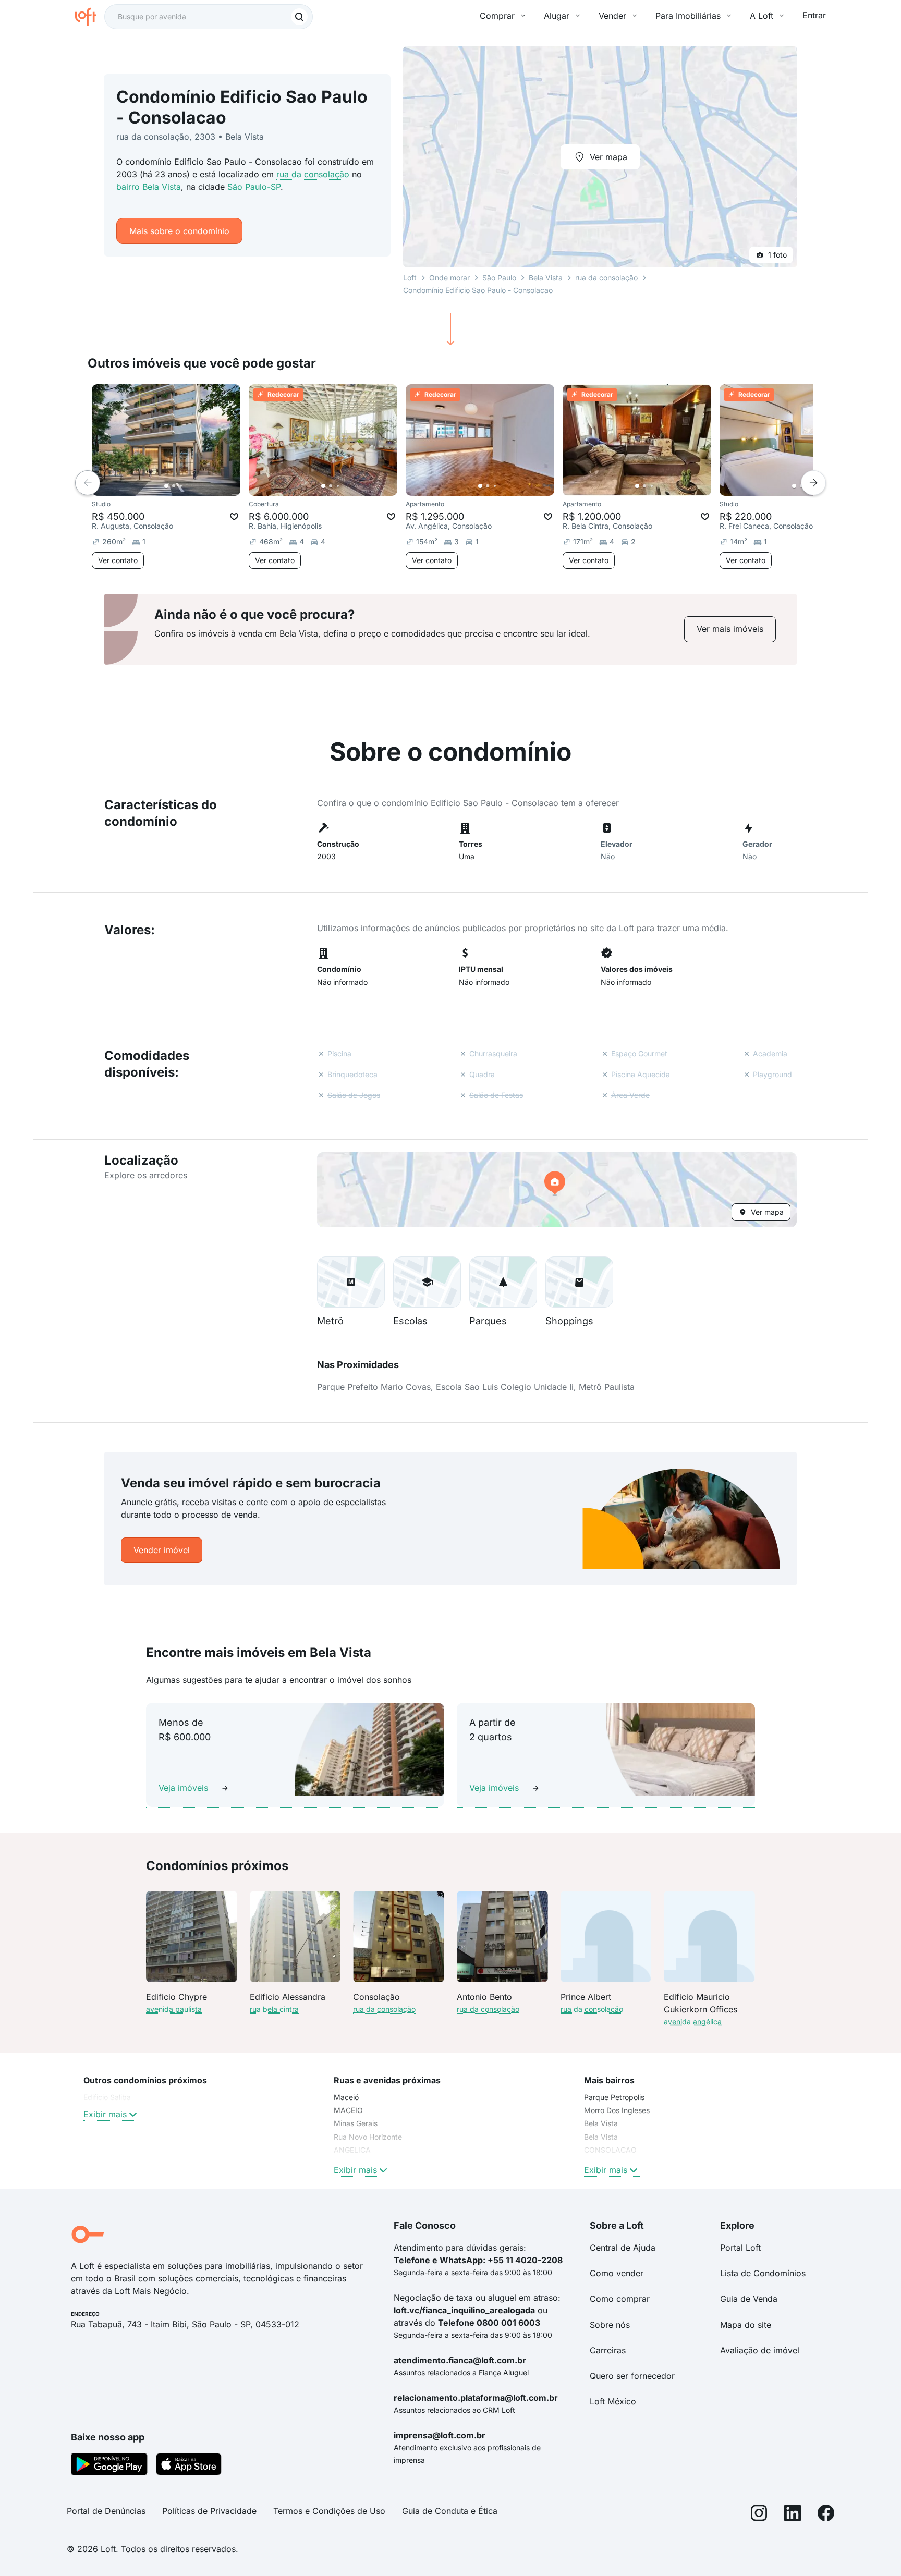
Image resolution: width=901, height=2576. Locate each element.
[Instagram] (759, 2515)
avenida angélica (693, 2022)
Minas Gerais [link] (356, 2123)
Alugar (557, 16)
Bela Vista (546, 278)
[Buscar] (299, 17)
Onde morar (449, 278)
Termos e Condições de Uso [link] (329, 2511)
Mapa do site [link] (746, 2325)
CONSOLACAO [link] (610, 2150)
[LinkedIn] (793, 2515)
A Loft (762, 16)
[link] (730, 629)
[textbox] (209, 17)
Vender (612, 16)
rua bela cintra (274, 2009)
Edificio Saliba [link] (107, 2097)
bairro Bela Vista (149, 187)
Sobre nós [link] (610, 2325)
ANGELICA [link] (352, 2150)
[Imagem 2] (174, 486)
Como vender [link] (617, 2273)
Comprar (497, 16)
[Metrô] (351, 1282)
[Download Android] (109, 2466)
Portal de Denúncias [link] (106, 2511)
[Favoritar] (234, 517)
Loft (410, 278)
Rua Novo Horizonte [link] (368, 2137)
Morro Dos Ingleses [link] (617, 2110)
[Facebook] (826, 2515)
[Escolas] (427, 1282)
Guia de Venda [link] (749, 2299)
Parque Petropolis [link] (614, 2097)
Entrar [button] (814, 15)
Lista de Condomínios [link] (763, 2273)
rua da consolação (313, 174)
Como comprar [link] (620, 2299)
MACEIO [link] (348, 2110)
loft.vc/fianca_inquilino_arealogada (464, 2310)
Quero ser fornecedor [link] (632, 2376)
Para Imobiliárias (688, 16)
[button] (557, 1190)
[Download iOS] (189, 2466)
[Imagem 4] (188, 486)
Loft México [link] (613, 2401)
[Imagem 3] (181, 486)
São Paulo (499, 278)
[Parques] (503, 1282)
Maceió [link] (346, 2097)
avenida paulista (174, 2009)
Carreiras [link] (608, 2350)
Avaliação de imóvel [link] (760, 2350)
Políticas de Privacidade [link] (209, 2511)
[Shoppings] (579, 1282)
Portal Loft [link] (740, 2248)
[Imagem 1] (166, 486)
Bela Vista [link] (601, 2123)
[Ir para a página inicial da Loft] (90, 17)
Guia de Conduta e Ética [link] (450, 2511)
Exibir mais (105, 2114)
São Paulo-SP (254, 187)
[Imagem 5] (196, 486)
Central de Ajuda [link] (623, 2248)
